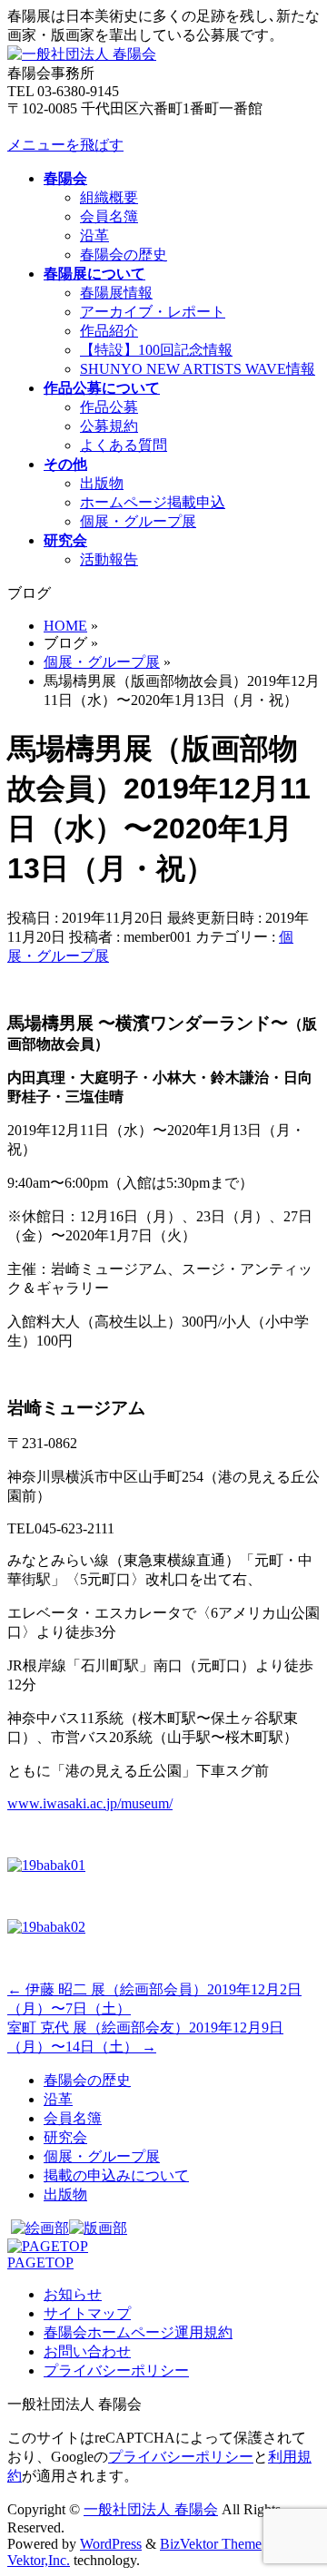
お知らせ (73, 2294)
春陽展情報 (116, 293)
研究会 (65, 2137)
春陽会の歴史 (124, 255)
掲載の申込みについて (116, 2175)
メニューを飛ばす (65, 145)
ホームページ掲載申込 (153, 502)
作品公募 (109, 407)
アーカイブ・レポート (153, 312)
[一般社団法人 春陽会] (82, 54)
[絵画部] (40, 2228)
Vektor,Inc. (39, 2560)
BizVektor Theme (211, 2544)
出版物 (102, 483)
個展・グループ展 (138, 521)
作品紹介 (109, 331)
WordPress (111, 2544)
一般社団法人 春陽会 (151, 2509)
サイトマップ (87, 2313)
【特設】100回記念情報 (156, 350)
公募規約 (109, 426)
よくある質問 (124, 445)
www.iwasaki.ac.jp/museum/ (90, 1803)
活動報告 (109, 559)
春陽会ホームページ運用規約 (138, 2332)
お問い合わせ (87, 2351)
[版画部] (98, 2228)
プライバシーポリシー (116, 2370)
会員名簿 (109, 216)
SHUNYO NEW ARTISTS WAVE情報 (198, 369)
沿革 (94, 235)
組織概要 (109, 197)
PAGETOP (40, 2263)
